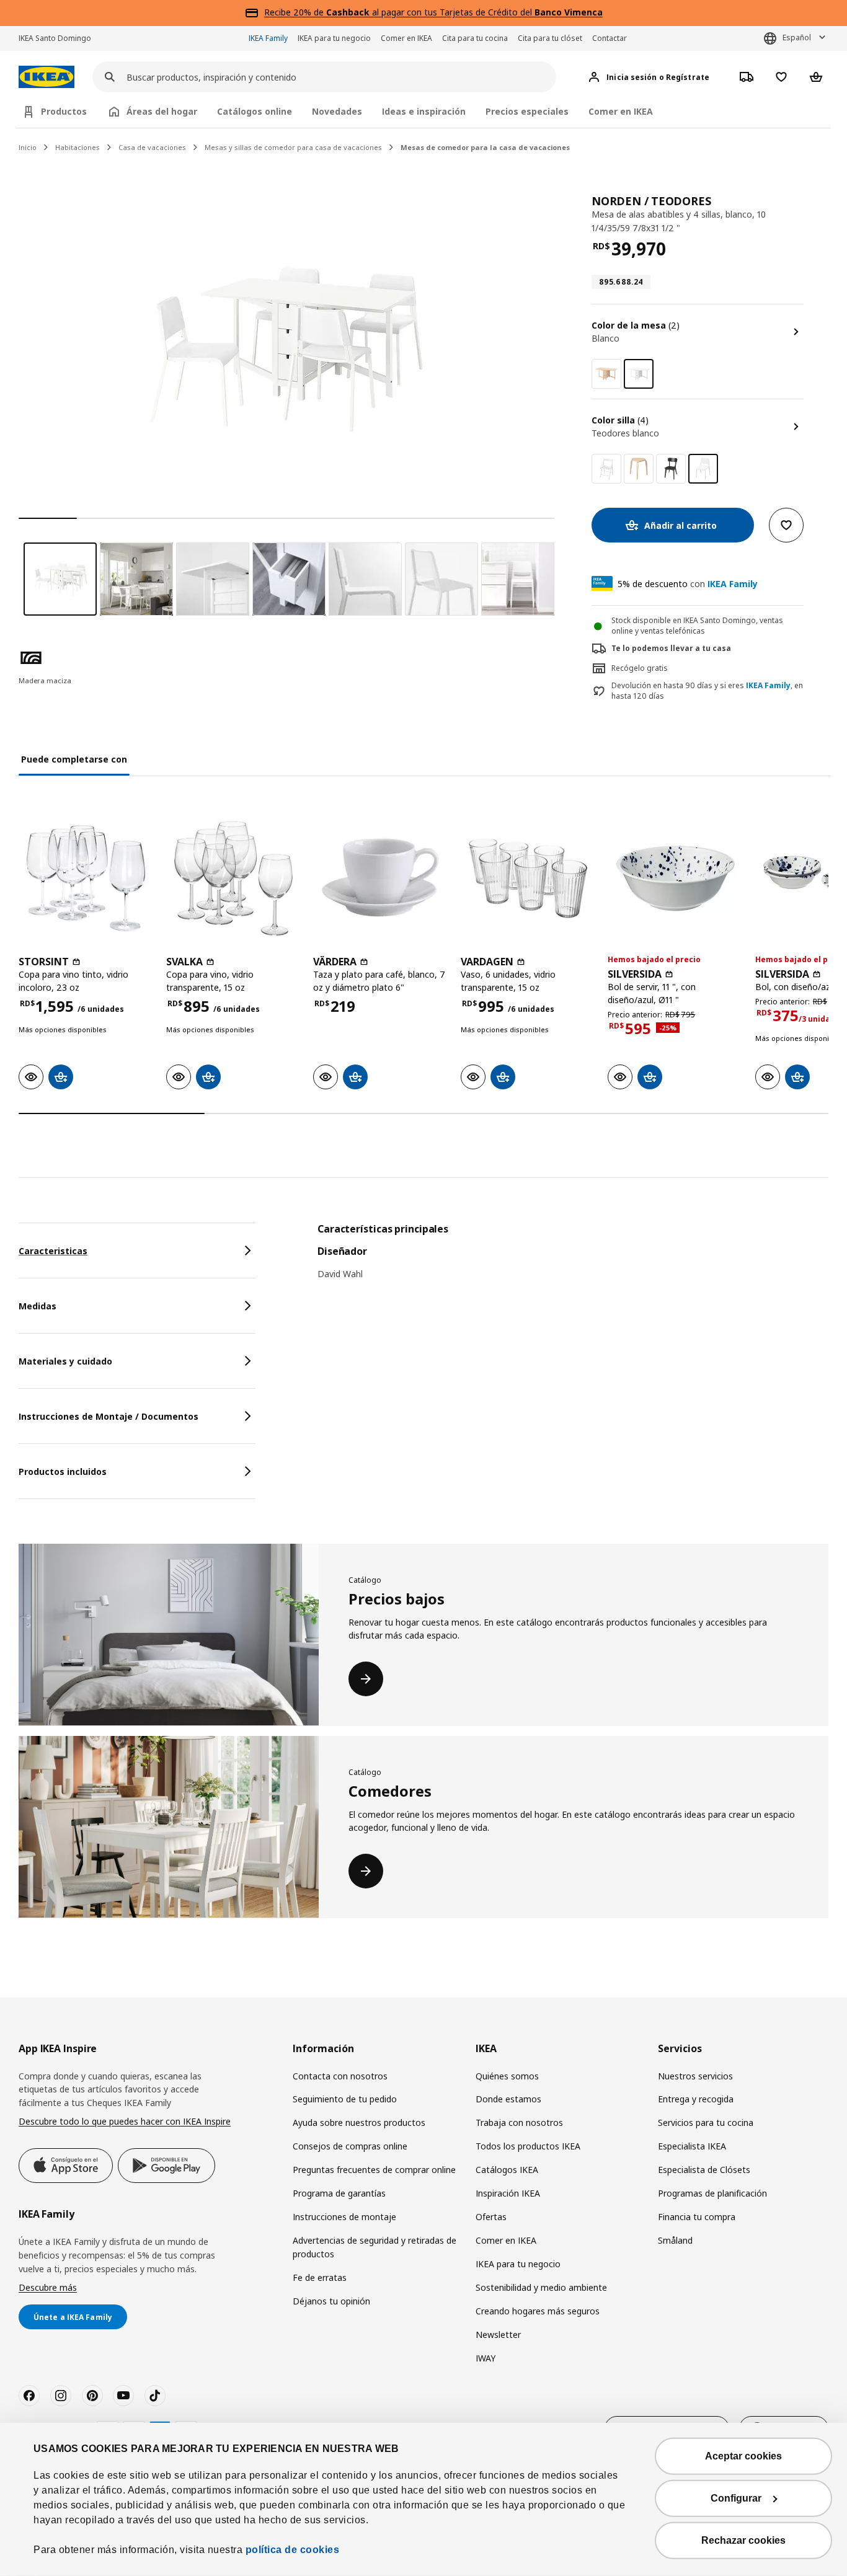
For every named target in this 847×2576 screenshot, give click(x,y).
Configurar (736, 2498)
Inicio (28, 147)
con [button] (688, 584)
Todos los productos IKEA (528, 2146)
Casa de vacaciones (152, 147)
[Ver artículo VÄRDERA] (381, 879)
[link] (606, 374)
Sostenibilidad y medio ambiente (541, 2287)
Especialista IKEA (692, 2146)
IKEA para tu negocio (334, 38)
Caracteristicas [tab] (53, 1251)
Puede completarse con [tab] (74, 759)
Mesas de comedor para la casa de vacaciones (485, 147)
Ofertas (491, 2217)
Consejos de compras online (350, 2146)
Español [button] (797, 38)
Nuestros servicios (695, 2076)
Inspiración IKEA (508, 2193)
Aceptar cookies (743, 2456)
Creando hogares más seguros (538, 2311)
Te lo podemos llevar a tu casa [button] (671, 648)
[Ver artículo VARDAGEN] (528, 879)
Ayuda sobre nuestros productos (359, 2122)
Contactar (610, 38)
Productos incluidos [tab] (63, 1472)
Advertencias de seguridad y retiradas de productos (375, 2247)
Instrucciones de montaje (344, 2217)
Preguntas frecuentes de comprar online (374, 2170)
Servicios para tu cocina (706, 2122)
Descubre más (48, 2287)
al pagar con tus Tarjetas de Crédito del (464, 12)
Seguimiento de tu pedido (345, 2099)
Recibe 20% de (295, 12)
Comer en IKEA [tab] (621, 111)
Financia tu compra (697, 2217)
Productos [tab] (64, 111)
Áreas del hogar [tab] (162, 111)
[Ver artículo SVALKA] (234, 879)
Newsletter (498, 2335)
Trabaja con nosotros (519, 2122)
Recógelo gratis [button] (640, 668)
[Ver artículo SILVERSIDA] (675, 879)
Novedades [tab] (337, 111)
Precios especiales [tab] (527, 111)
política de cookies (293, 2550)
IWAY (486, 2358)
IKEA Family (268, 38)
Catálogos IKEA (507, 2170)
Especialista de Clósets (704, 2170)
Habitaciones (78, 147)
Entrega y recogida (696, 2099)
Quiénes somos (507, 2076)
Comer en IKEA (406, 38)
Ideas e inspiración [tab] (424, 111)
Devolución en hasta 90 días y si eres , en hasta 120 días (707, 691)
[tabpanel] (573, 1259)
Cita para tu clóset (550, 38)
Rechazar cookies (743, 2540)
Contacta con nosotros (340, 2076)
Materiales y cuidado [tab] (65, 1361)
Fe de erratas (320, 2277)
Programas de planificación (712, 2193)
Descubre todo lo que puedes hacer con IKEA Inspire (125, 2121)
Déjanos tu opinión (331, 2301)
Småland (675, 2240)
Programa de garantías (339, 2193)
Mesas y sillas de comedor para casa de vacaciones (293, 147)
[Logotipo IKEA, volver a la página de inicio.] (47, 77)
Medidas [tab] (38, 1306)
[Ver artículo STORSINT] (86, 879)
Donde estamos (508, 2099)
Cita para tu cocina (475, 38)
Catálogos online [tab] (255, 111)
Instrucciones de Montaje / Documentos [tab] (109, 1416)
